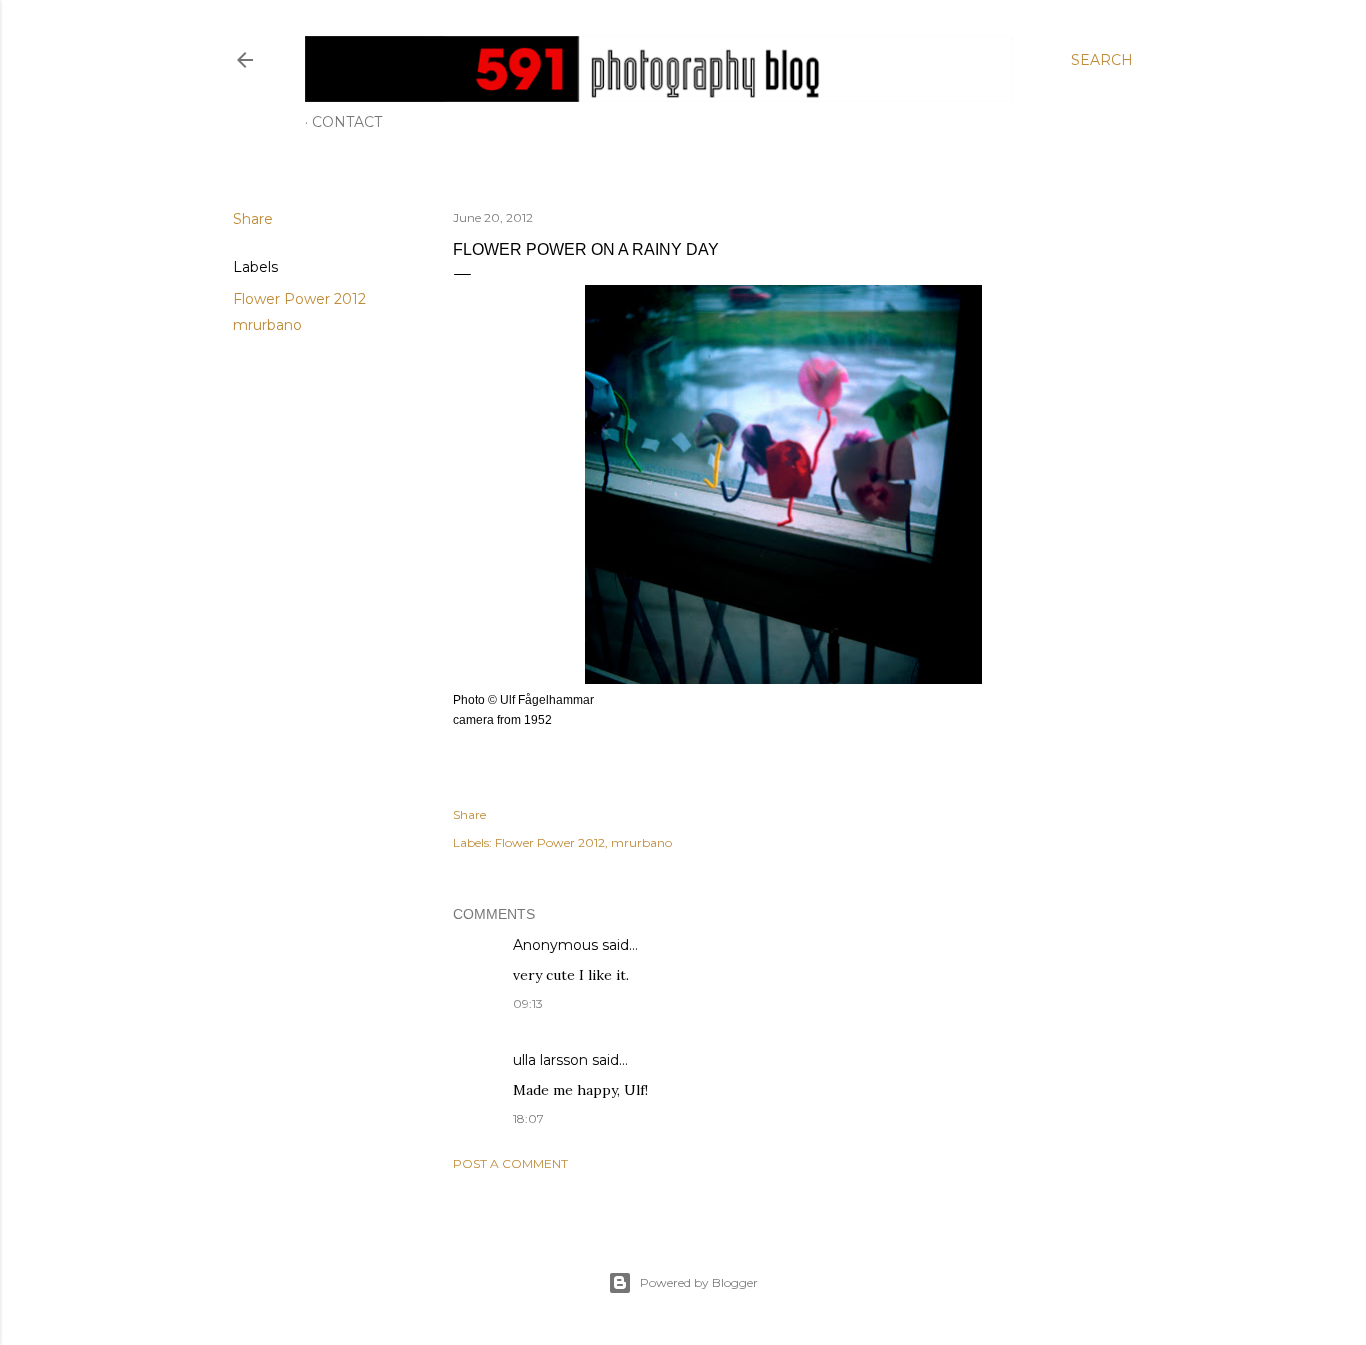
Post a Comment (510, 1163)
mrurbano (267, 325)
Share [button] (253, 219)
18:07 (528, 1118)
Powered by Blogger (699, 1282)
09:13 (528, 1003)
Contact (347, 122)
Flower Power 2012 (299, 299)
